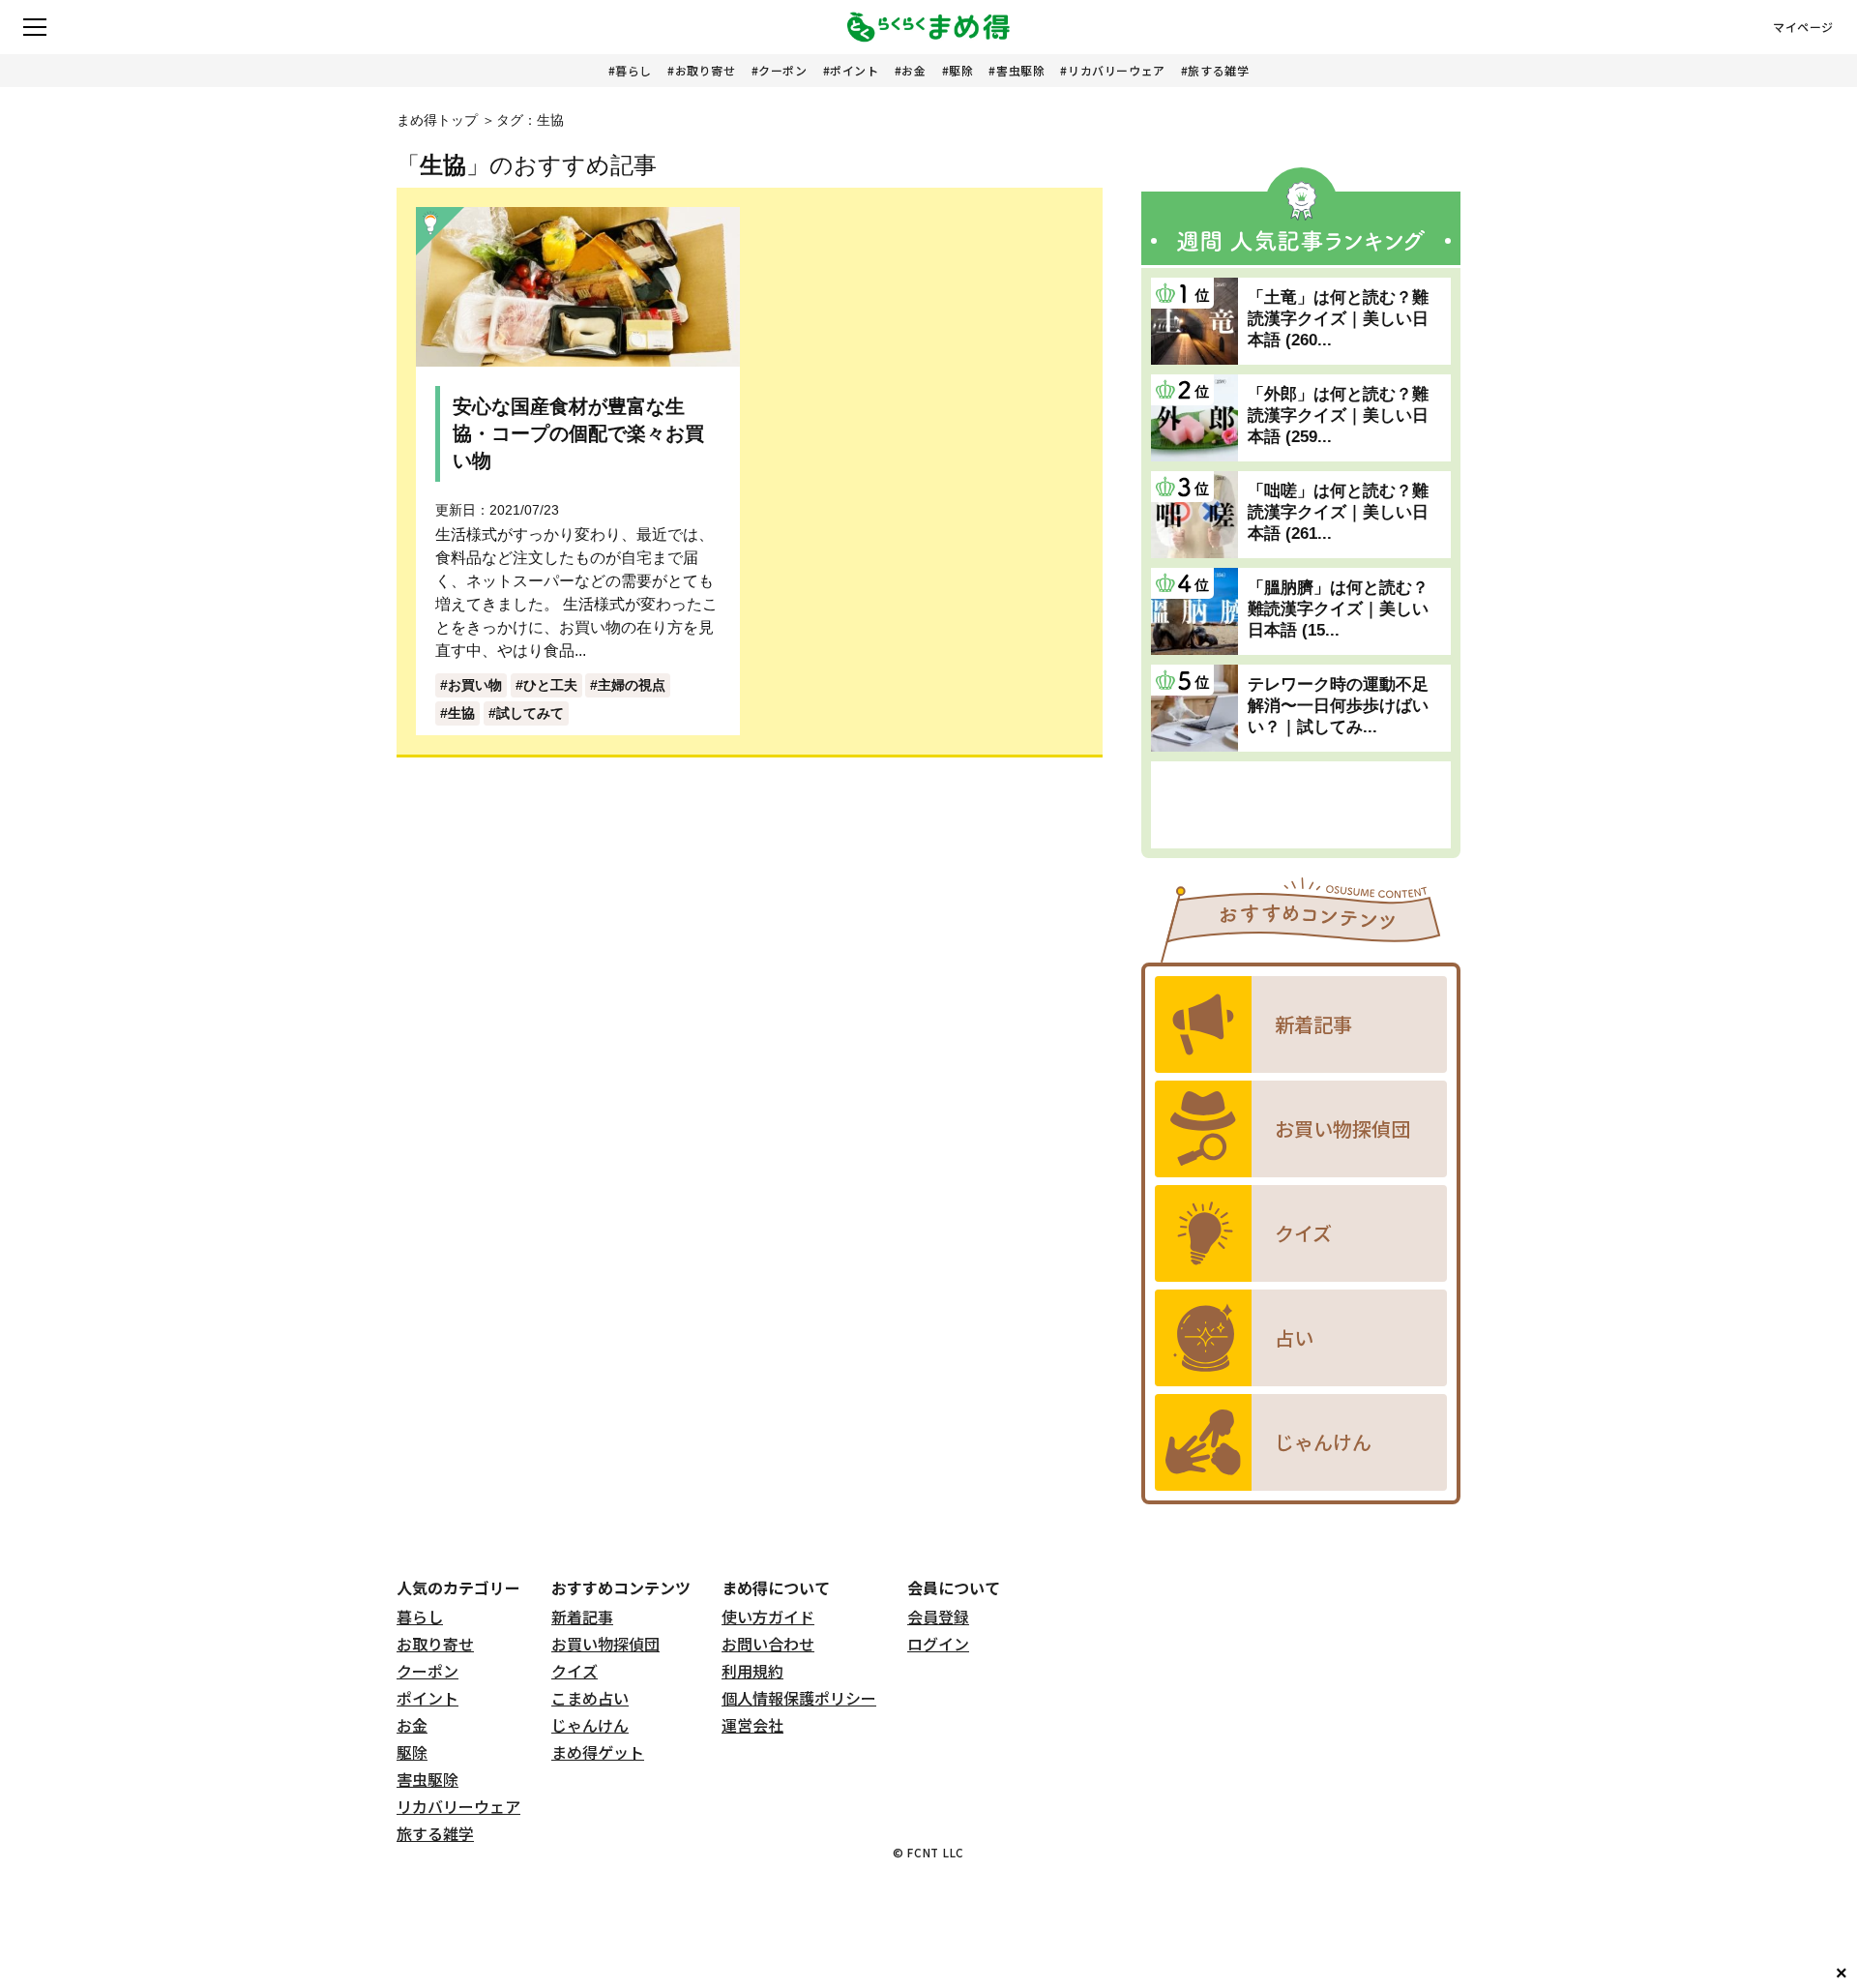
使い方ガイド (768, 1617)
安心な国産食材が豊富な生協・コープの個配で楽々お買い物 (578, 433)
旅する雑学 (1218, 70)
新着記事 (582, 1617)
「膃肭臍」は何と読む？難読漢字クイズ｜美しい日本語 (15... (1338, 609)
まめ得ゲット (598, 1752)
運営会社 (752, 1725)
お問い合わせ (768, 1644)
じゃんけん (590, 1725)
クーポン (782, 70)
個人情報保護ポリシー (799, 1698)
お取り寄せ (706, 70)
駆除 (961, 70)
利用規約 (752, 1671)
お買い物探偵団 (605, 1644)
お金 (914, 70)
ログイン (938, 1644)
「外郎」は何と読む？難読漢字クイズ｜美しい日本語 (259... (1338, 415)
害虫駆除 (1020, 70)
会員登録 (938, 1617)
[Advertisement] (1301, 805)
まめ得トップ (437, 120)
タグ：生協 (530, 120)
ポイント (854, 70)
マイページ (1803, 27)
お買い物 (475, 685)
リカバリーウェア (1117, 70)
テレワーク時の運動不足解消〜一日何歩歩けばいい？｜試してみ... (1338, 706)
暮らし (634, 70)
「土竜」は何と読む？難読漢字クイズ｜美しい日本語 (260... (1338, 319)
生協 (461, 713)
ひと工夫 (550, 685)
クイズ (575, 1671)
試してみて (530, 713)
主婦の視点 (632, 685)
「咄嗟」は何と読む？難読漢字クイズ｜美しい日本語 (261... (1338, 512)
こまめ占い (590, 1698)
